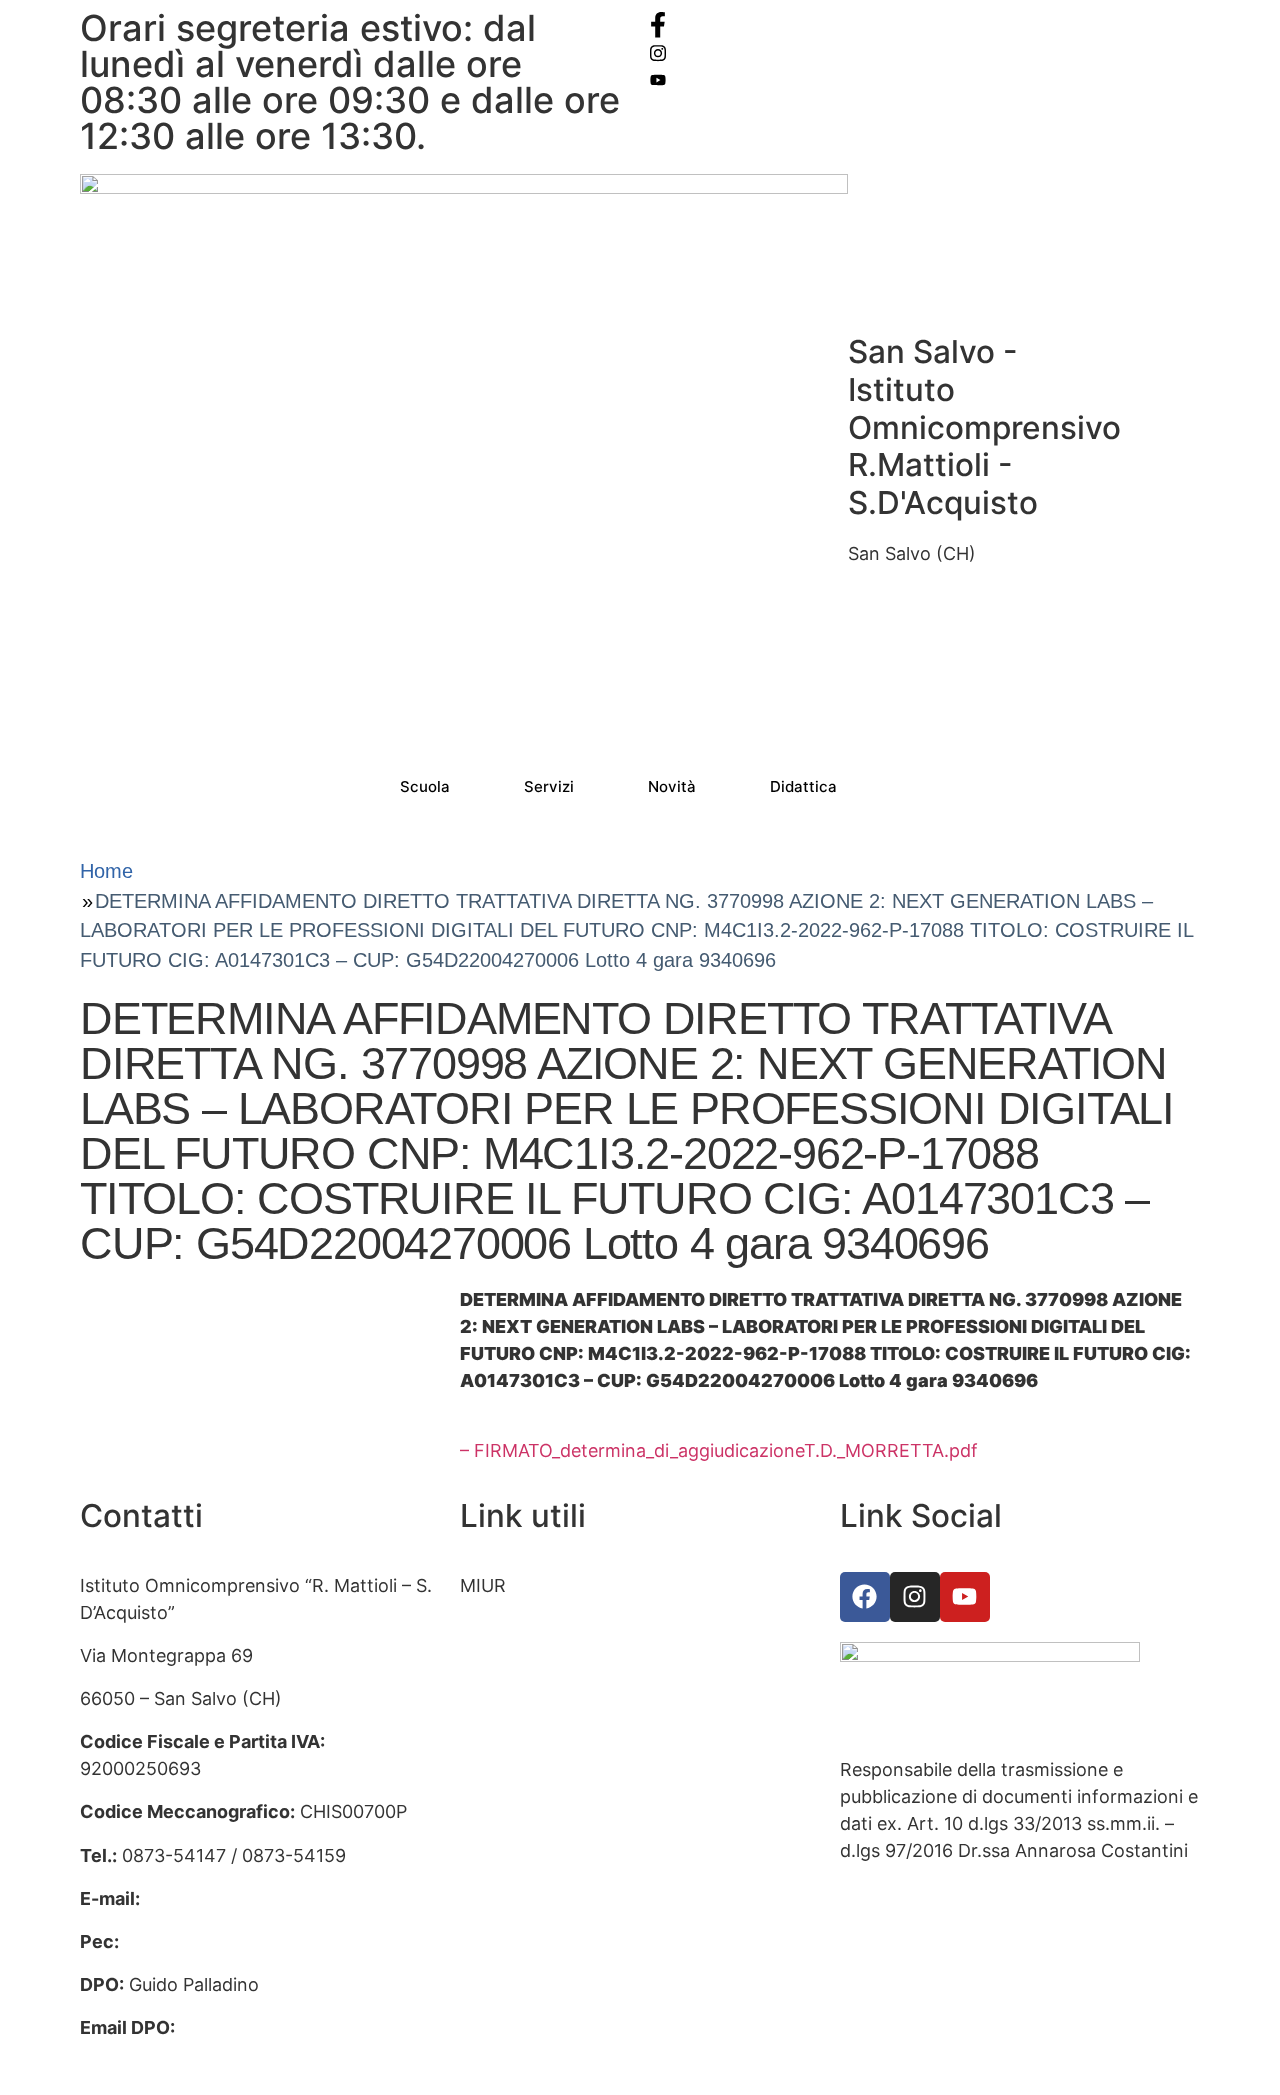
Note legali (505, 1930)
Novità (672, 786)
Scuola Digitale (522, 1757)
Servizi (549, 786)
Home (106, 871)
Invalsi (486, 1714)
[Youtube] (965, 1597)
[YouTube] (925, 78)
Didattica (803, 786)
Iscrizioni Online (527, 1628)
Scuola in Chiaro (528, 1801)
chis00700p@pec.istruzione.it (249, 1941)
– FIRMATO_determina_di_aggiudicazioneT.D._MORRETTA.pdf (719, 1450)
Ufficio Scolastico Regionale (578, 1671)
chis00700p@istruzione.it (252, 1898)
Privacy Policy (518, 1844)
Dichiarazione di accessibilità (581, 1887)
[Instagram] (925, 51)
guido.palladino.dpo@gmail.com (215, 2054)
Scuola (425, 786)
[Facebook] (925, 24)
